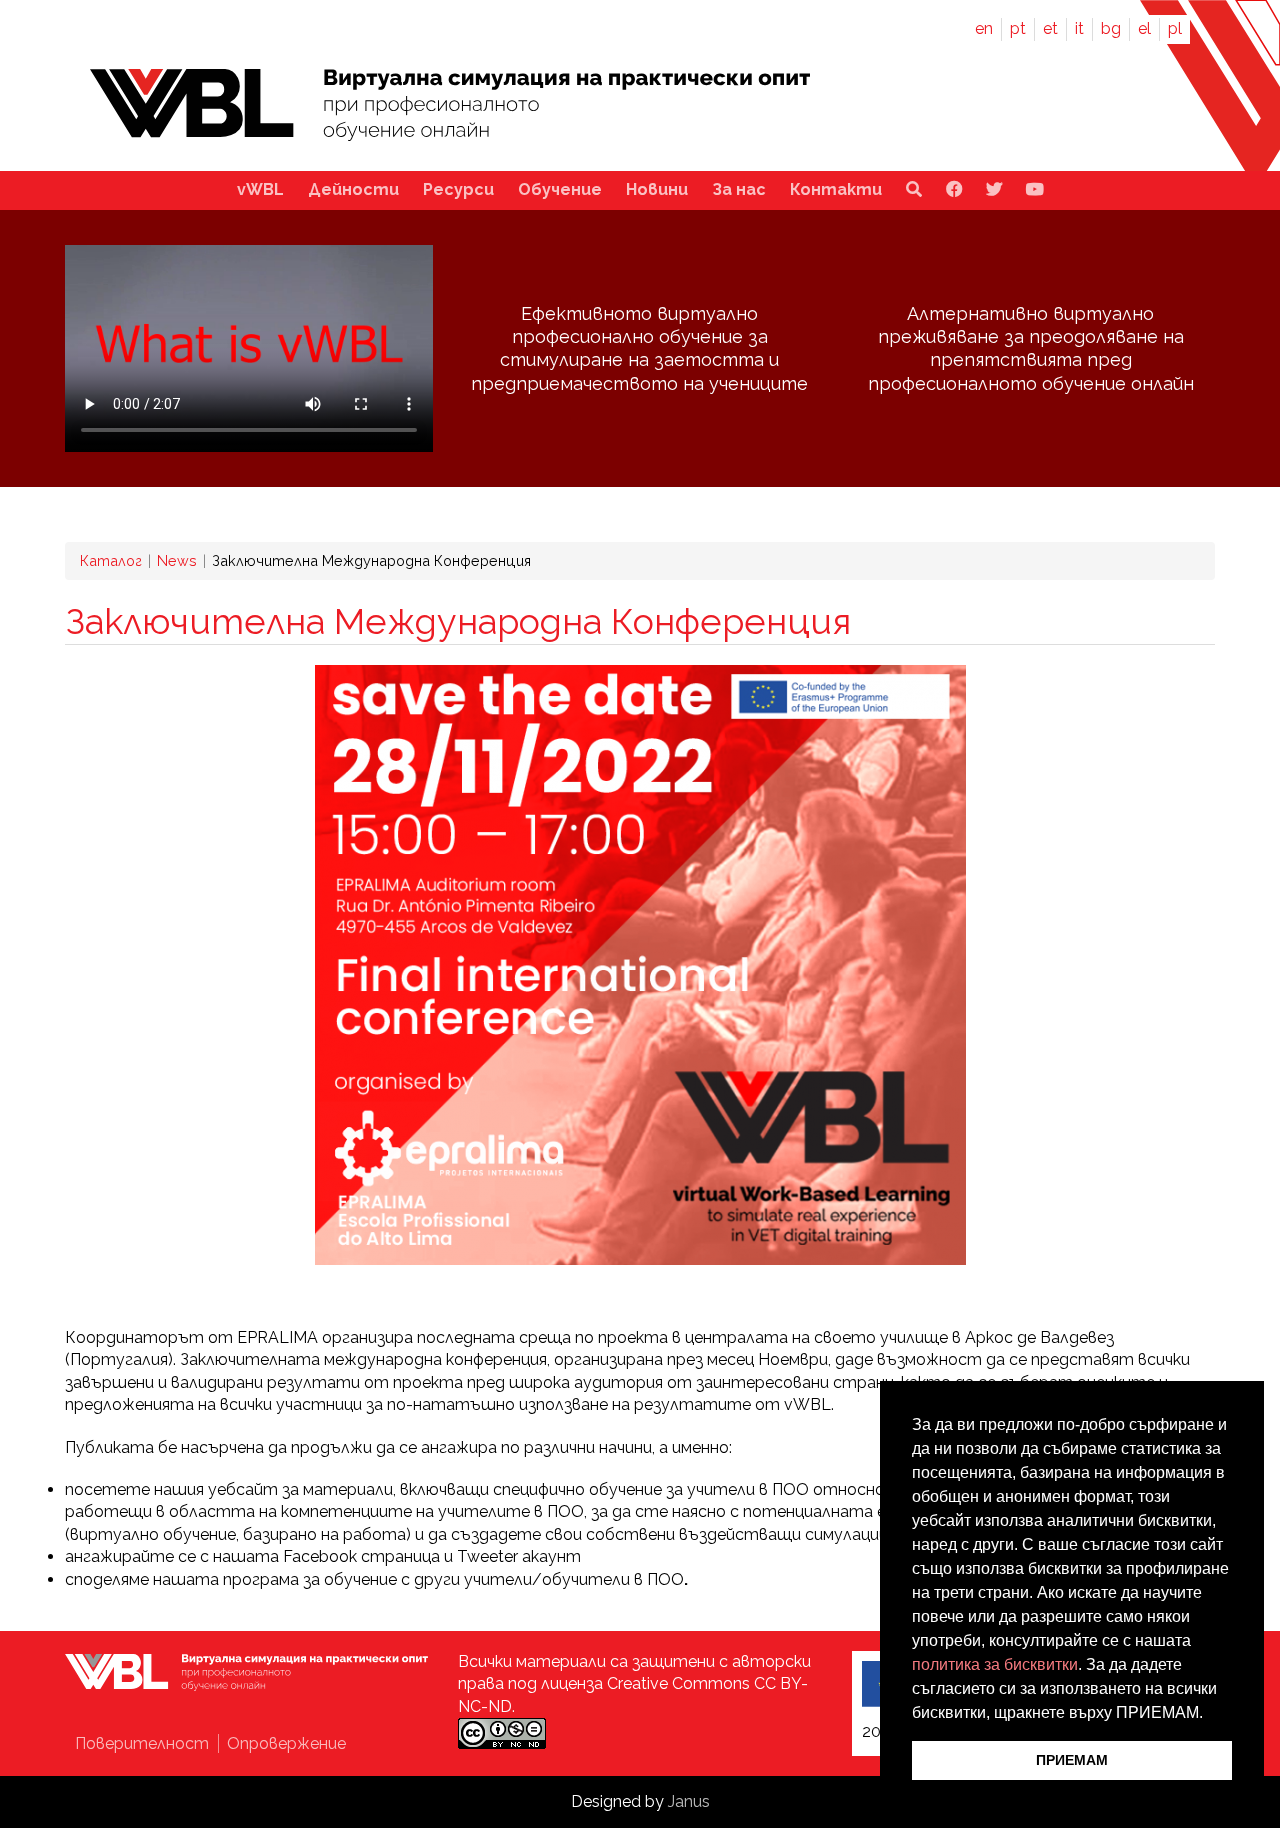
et (1050, 28)
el (1144, 28)
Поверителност (144, 1743)
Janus (689, 1801)
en (984, 28)
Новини (657, 189)
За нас (739, 189)
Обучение (560, 189)
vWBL (260, 189)
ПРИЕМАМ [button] (1072, 1760)
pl (1175, 28)
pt (1018, 28)
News (177, 560)
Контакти (836, 189)
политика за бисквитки (995, 1664)
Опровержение (286, 1743)
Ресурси (458, 189)
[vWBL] (450, 144)
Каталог (111, 560)
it (1079, 28)
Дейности (353, 189)
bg (1111, 28)
